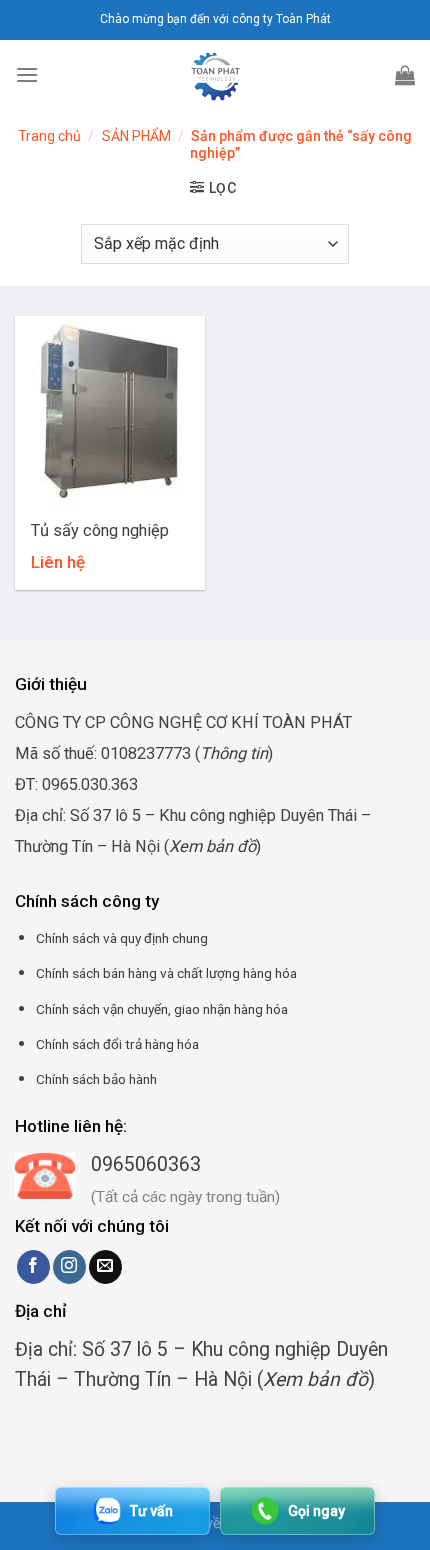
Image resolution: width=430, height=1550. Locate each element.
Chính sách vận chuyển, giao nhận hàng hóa (162, 1009)
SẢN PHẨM (136, 136)
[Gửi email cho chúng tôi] (105, 1267)
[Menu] (27, 74)
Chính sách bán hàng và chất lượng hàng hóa (166, 973)
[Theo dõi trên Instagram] (69, 1267)
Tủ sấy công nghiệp (100, 530)
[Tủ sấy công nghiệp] (110, 411)
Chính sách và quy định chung (122, 938)
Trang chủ (49, 136)
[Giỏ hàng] (405, 75)
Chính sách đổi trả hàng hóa (117, 1044)
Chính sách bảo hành (96, 1079)
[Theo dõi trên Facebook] (33, 1267)
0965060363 (146, 1164)
